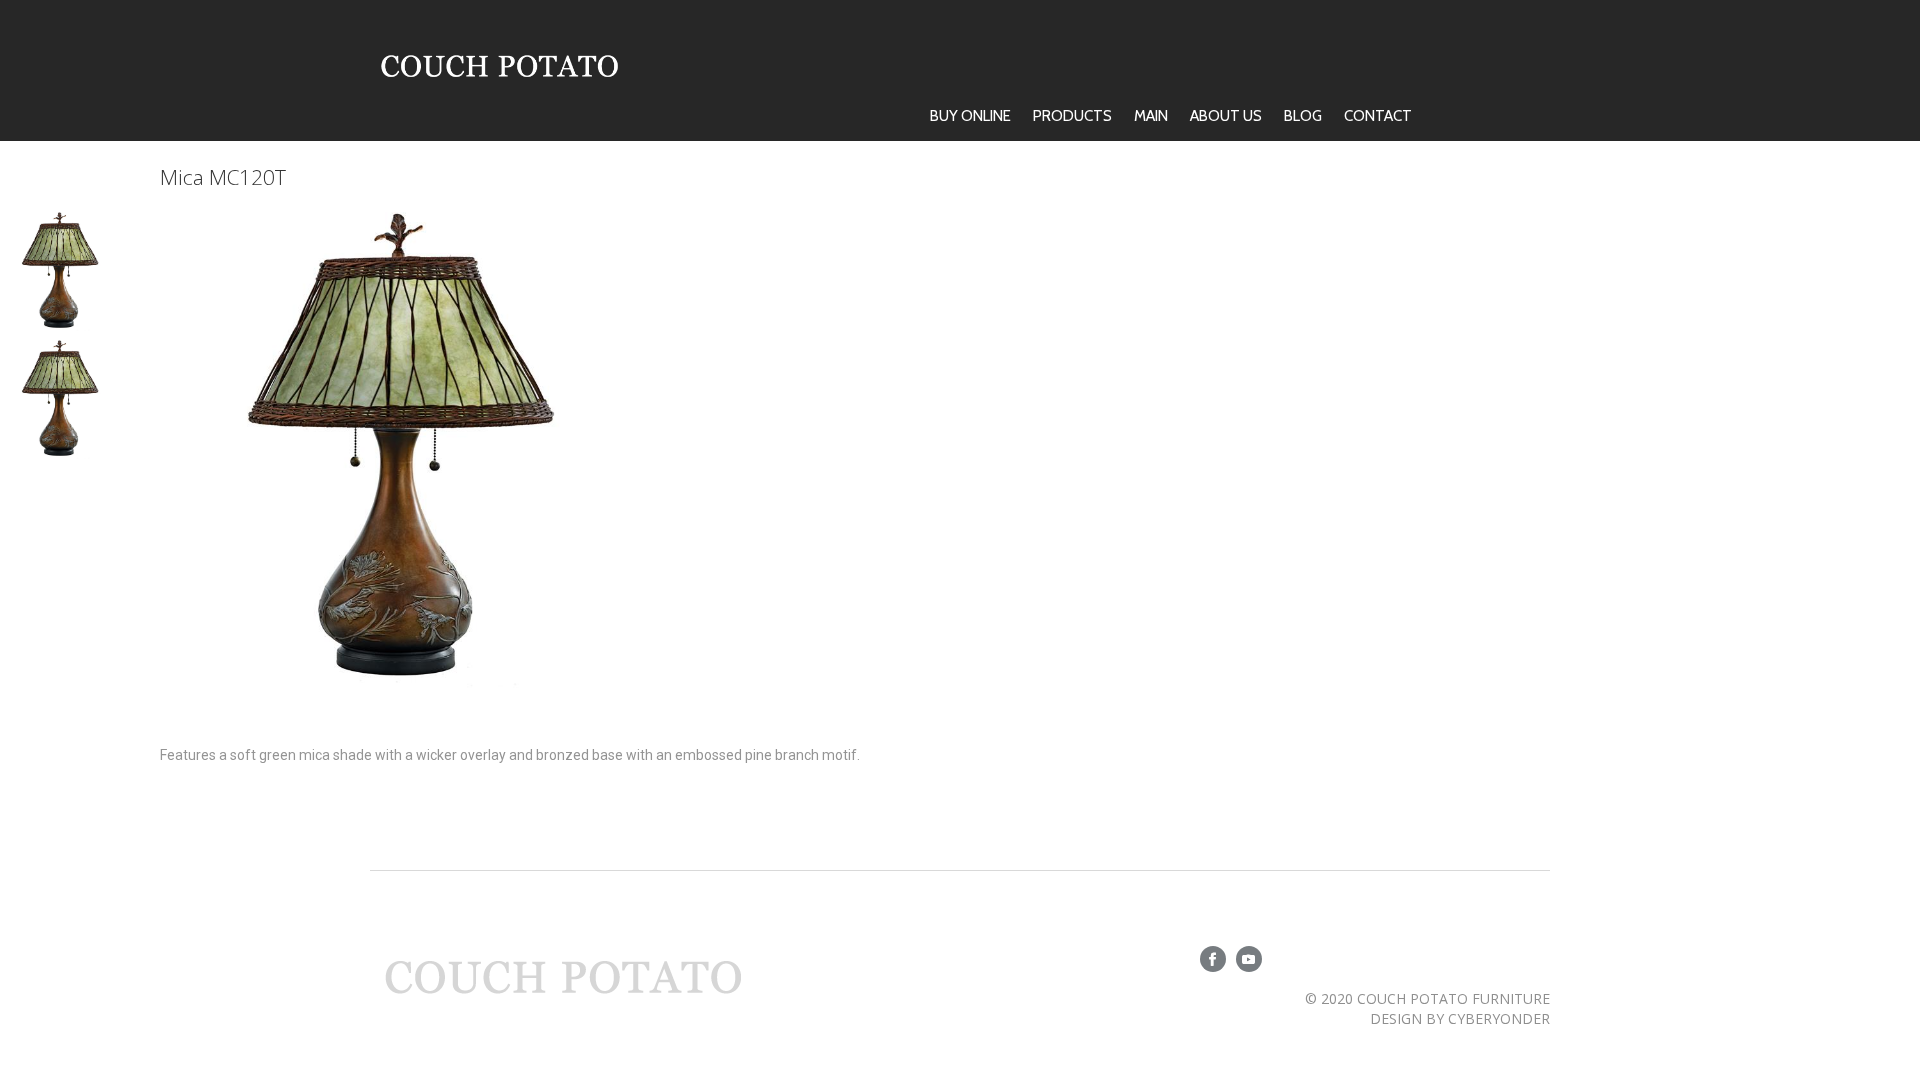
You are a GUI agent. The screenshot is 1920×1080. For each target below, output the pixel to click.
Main (1151, 116)
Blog (1303, 116)
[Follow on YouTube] (1249, 959)
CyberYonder (1499, 1018)
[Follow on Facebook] (1213, 959)
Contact (1378, 116)
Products (1072, 116)
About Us (1226, 116)
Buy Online (970, 116)
